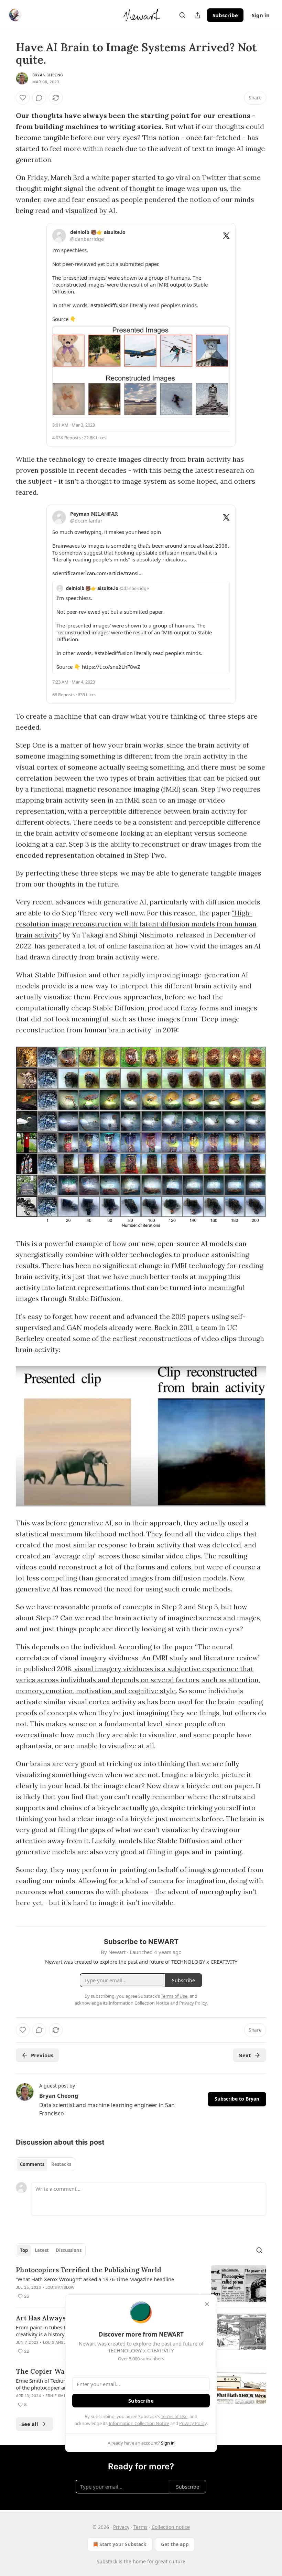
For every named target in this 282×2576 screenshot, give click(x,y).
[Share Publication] (197, 15)
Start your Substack (123, 2544)
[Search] (182, 15)
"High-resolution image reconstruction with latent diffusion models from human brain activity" (136, 924)
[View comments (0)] (39, 98)
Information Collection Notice (139, 2423)
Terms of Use (174, 2416)
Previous (42, 2055)
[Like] (23, 98)
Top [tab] (24, 2250)
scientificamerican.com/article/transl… (97, 573)
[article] (141, 2284)
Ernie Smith (58, 2396)
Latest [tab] (42, 2250)
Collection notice (171, 2527)
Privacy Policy (193, 2423)
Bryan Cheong (48, 75)
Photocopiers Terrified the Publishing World (89, 2270)
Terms (140, 2527)
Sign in (261, 15)
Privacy (121, 2527)
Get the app (175, 2544)
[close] (207, 2304)
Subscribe (225, 15)
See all (30, 2424)
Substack (107, 2561)
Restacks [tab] (61, 2164)
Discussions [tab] (69, 2250)
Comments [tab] (32, 2164)
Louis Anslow (60, 2287)
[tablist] (46, 2164)
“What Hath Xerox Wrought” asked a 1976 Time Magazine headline (95, 2279)
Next (245, 2055)
